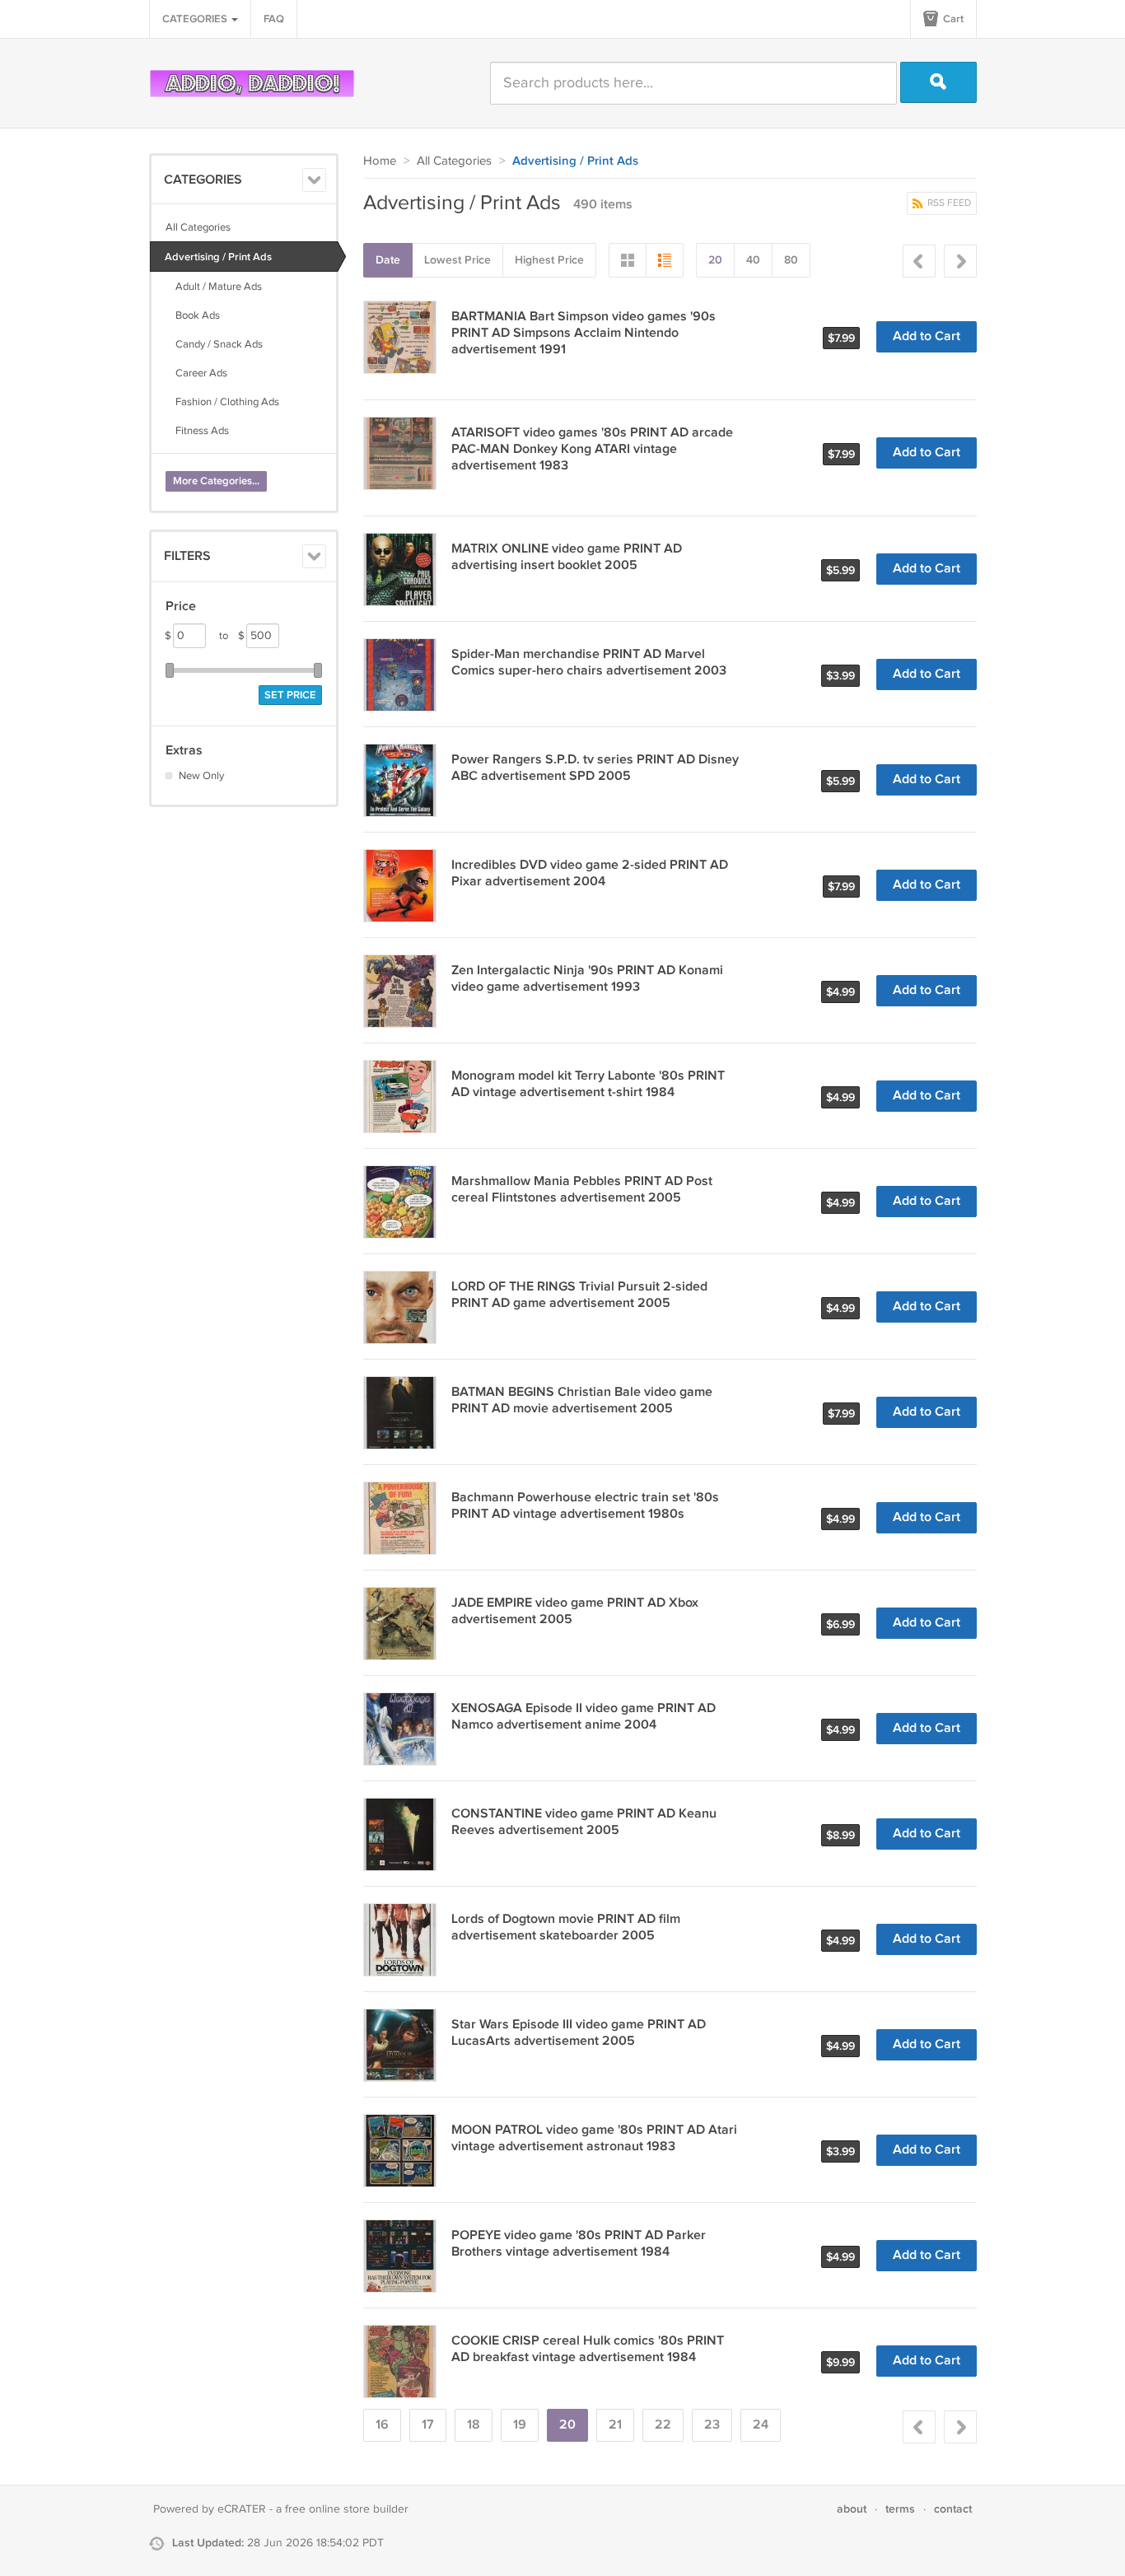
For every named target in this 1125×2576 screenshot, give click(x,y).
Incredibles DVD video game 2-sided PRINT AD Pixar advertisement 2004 (590, 873)
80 (791, 260)
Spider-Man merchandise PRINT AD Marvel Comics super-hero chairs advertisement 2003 (589, 663)
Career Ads (196, 373)
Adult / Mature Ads (214, 287)
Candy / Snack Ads (214, 344)
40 (753, 260)
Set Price (290, 695)
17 (428, 2425)
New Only (201, 776)
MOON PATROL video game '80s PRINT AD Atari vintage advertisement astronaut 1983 (594, 2138)
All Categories (198, 227)
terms (900, 2509)
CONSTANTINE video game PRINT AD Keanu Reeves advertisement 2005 (584, 1822)
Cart (952, 19)
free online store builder (347, 2509)
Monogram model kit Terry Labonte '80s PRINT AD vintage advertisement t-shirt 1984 (588, 1084)
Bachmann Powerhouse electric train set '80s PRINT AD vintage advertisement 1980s (585, 1506)
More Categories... (216, 481)
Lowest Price (457, 260)
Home (380, 161)
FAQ (274, 19)
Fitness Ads (197, 431)
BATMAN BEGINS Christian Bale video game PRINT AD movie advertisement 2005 (582, 1400)
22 (663, 2425)
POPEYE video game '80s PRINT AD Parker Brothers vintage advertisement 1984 (579, 2244)
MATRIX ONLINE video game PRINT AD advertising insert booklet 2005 (567, 557)
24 (761, 2425)
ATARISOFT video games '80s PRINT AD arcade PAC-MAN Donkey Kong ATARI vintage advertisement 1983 (592, 449)
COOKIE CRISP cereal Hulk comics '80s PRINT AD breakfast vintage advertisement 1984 (588, 2349)
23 (712, 2425)
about (852, 2509)
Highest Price (549, 260)
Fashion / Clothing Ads (222, 402)
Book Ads (193, 315)
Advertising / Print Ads (218, 257)
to (232, 636)
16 (382, 2425)
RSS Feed (948, 203)
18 (474, 2425)
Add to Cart (927, 336)
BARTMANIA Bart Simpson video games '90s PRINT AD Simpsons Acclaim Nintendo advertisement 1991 (584, 333)
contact (953, 2509)
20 (715, 260)
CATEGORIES (196, 19)
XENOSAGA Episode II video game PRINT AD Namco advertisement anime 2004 (584, 1717)
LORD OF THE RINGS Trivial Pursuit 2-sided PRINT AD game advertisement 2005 (579, 1295)
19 (520, 2425)
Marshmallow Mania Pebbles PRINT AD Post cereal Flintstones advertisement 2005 (582, 1190)
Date (388, 260)
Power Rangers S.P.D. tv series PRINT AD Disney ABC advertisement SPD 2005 (595, 768)
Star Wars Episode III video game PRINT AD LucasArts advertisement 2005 (579, 2033)
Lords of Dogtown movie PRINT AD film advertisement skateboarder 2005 (566, 1927)
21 (615, 2425)
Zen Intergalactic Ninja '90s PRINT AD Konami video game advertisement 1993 (587, 979)
